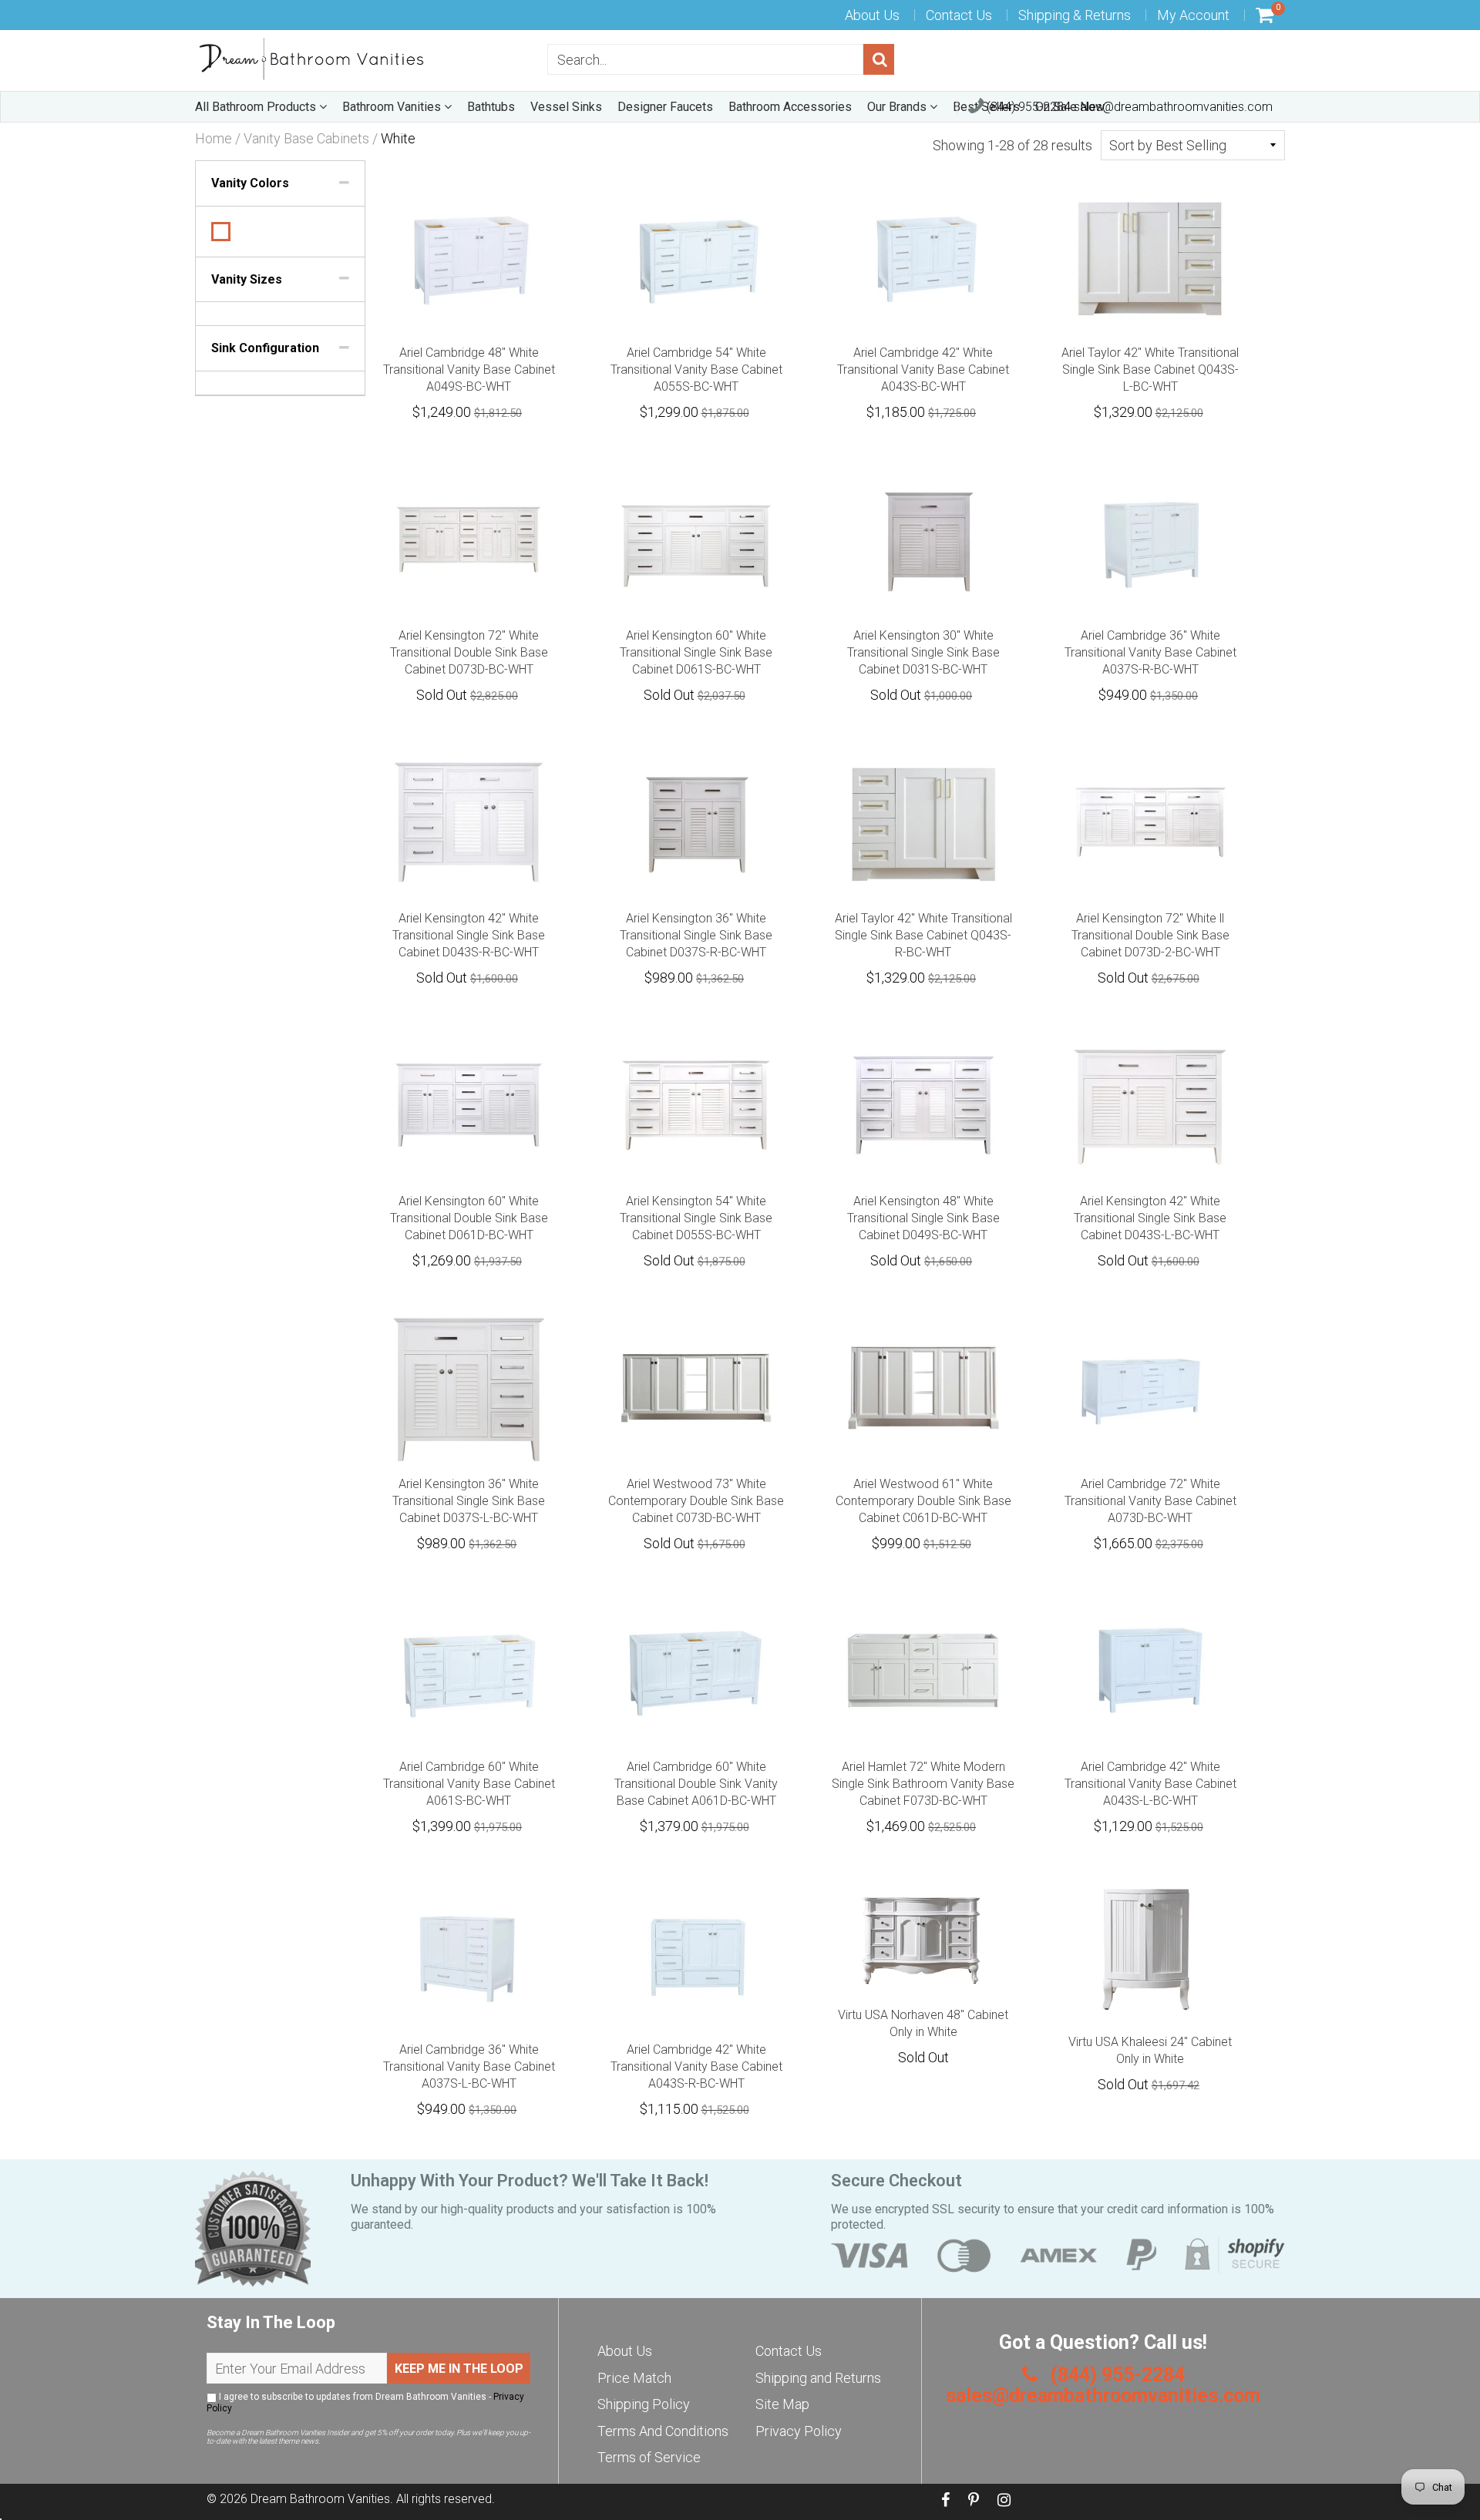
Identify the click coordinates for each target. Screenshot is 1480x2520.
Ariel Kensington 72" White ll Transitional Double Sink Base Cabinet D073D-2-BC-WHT (1150, 935)
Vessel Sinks (566, 107)
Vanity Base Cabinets (306, 139)
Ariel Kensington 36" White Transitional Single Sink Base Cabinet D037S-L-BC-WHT (469, 1501)
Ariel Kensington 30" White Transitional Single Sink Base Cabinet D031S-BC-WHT (923, 652)
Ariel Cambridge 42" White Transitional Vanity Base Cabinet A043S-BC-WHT (923, 370)
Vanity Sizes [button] (247, 279)
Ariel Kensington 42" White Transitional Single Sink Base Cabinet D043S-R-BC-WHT (469, 935)
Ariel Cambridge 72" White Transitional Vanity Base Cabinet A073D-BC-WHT (1150, 1501)
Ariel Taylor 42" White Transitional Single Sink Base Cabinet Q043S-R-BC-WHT (923, 935)
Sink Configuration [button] (265, 348)
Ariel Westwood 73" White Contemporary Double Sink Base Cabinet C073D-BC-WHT (696, 1501)
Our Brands (898, 107)
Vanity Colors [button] (250, 183)
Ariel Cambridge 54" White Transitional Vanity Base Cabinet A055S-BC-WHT (696, 370)
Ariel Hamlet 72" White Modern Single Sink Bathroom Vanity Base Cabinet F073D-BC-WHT (923, 1784)
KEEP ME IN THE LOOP (459, 2369)
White (221, 232)
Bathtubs (491, 107)
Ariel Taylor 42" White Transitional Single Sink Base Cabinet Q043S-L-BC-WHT (1150, 370)
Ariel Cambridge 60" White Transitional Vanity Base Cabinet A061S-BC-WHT (469, 1784)
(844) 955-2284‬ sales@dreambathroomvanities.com (1128, 107)
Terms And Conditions (663, 2431)
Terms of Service (649, 2457)
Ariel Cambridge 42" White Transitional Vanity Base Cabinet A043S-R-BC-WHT (696, 2066)
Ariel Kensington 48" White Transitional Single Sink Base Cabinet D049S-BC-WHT (923, 1218)
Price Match (634, 2378)
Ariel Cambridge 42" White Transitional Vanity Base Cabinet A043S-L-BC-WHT (1150, 1784)
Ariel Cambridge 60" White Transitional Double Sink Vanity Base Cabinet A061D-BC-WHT (696, 1784)
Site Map (782, 2404)
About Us (872, 15)
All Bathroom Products (257, 107)
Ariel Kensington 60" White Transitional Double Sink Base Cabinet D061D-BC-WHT (469, 1218)
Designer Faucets (665, 107)
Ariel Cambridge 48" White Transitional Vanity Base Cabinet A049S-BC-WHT (469, 370)
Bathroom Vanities (393, 107)
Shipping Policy (644, 2404)
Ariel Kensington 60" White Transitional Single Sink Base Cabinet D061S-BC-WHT (696, 652)
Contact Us (959, 15)
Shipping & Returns (1075, 15)
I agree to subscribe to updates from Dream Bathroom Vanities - (365, 2402)
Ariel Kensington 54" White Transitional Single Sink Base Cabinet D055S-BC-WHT (696, 1218)
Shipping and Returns (818, 2378)
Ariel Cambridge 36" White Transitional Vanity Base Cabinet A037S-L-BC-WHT (469, 2066)
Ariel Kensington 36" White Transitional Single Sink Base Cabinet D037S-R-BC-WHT (696, 935)
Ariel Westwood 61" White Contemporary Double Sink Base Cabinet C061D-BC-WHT (923, 1501)
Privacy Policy (799, 2431)
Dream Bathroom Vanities (320, 2499)
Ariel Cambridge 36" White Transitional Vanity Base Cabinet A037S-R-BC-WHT (1150, 652)
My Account (1193, 15)
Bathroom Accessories (790, 107)
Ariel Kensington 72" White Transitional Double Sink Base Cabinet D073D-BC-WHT (469, 652)
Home (214, 139)
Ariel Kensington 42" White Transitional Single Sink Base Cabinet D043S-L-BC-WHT (1150, 1218)
